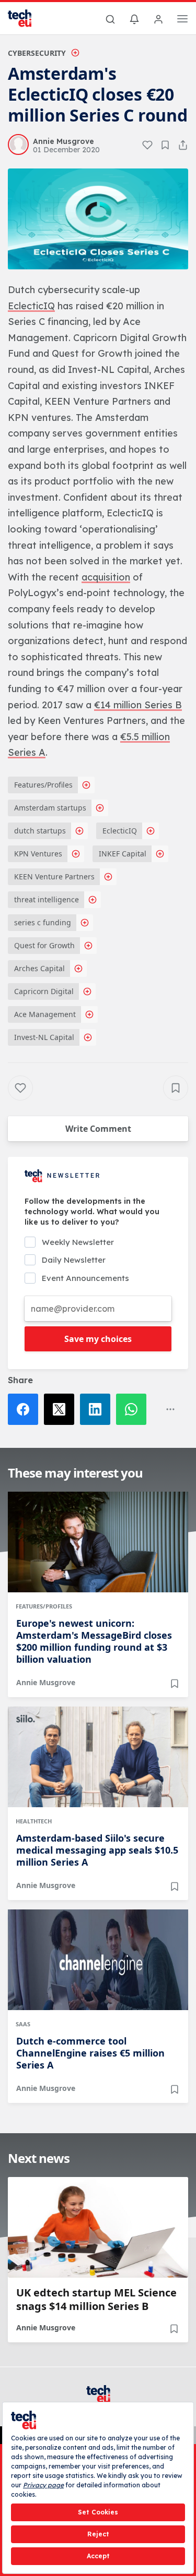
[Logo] (26, 18)
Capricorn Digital (44, 991)
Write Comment (98, 1129)
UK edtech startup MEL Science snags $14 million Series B (96, 2300)
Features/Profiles (43, 785)
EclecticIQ (120, 831)
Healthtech (34, 1821)
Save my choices (98, 1339)
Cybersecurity (37, 53)
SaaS (23, 2024)
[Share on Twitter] (62, 1409)
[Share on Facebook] (26, 1409)
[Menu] (182, 20)
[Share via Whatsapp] (134, 1409)
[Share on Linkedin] (98, 1409)
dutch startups (40, 831)
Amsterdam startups (50, 808)
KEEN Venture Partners (54, 876)
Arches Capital (39, 968)
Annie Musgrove (46, 1682)
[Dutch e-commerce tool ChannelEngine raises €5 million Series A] (98, 1960)
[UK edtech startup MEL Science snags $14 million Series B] (98, 2227)
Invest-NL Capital (44, 1037)
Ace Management (45, 1014)
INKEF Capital (123, 854)
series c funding (43, 922)
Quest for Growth (44, 945)
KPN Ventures (38, 854)
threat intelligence (47, 899)
